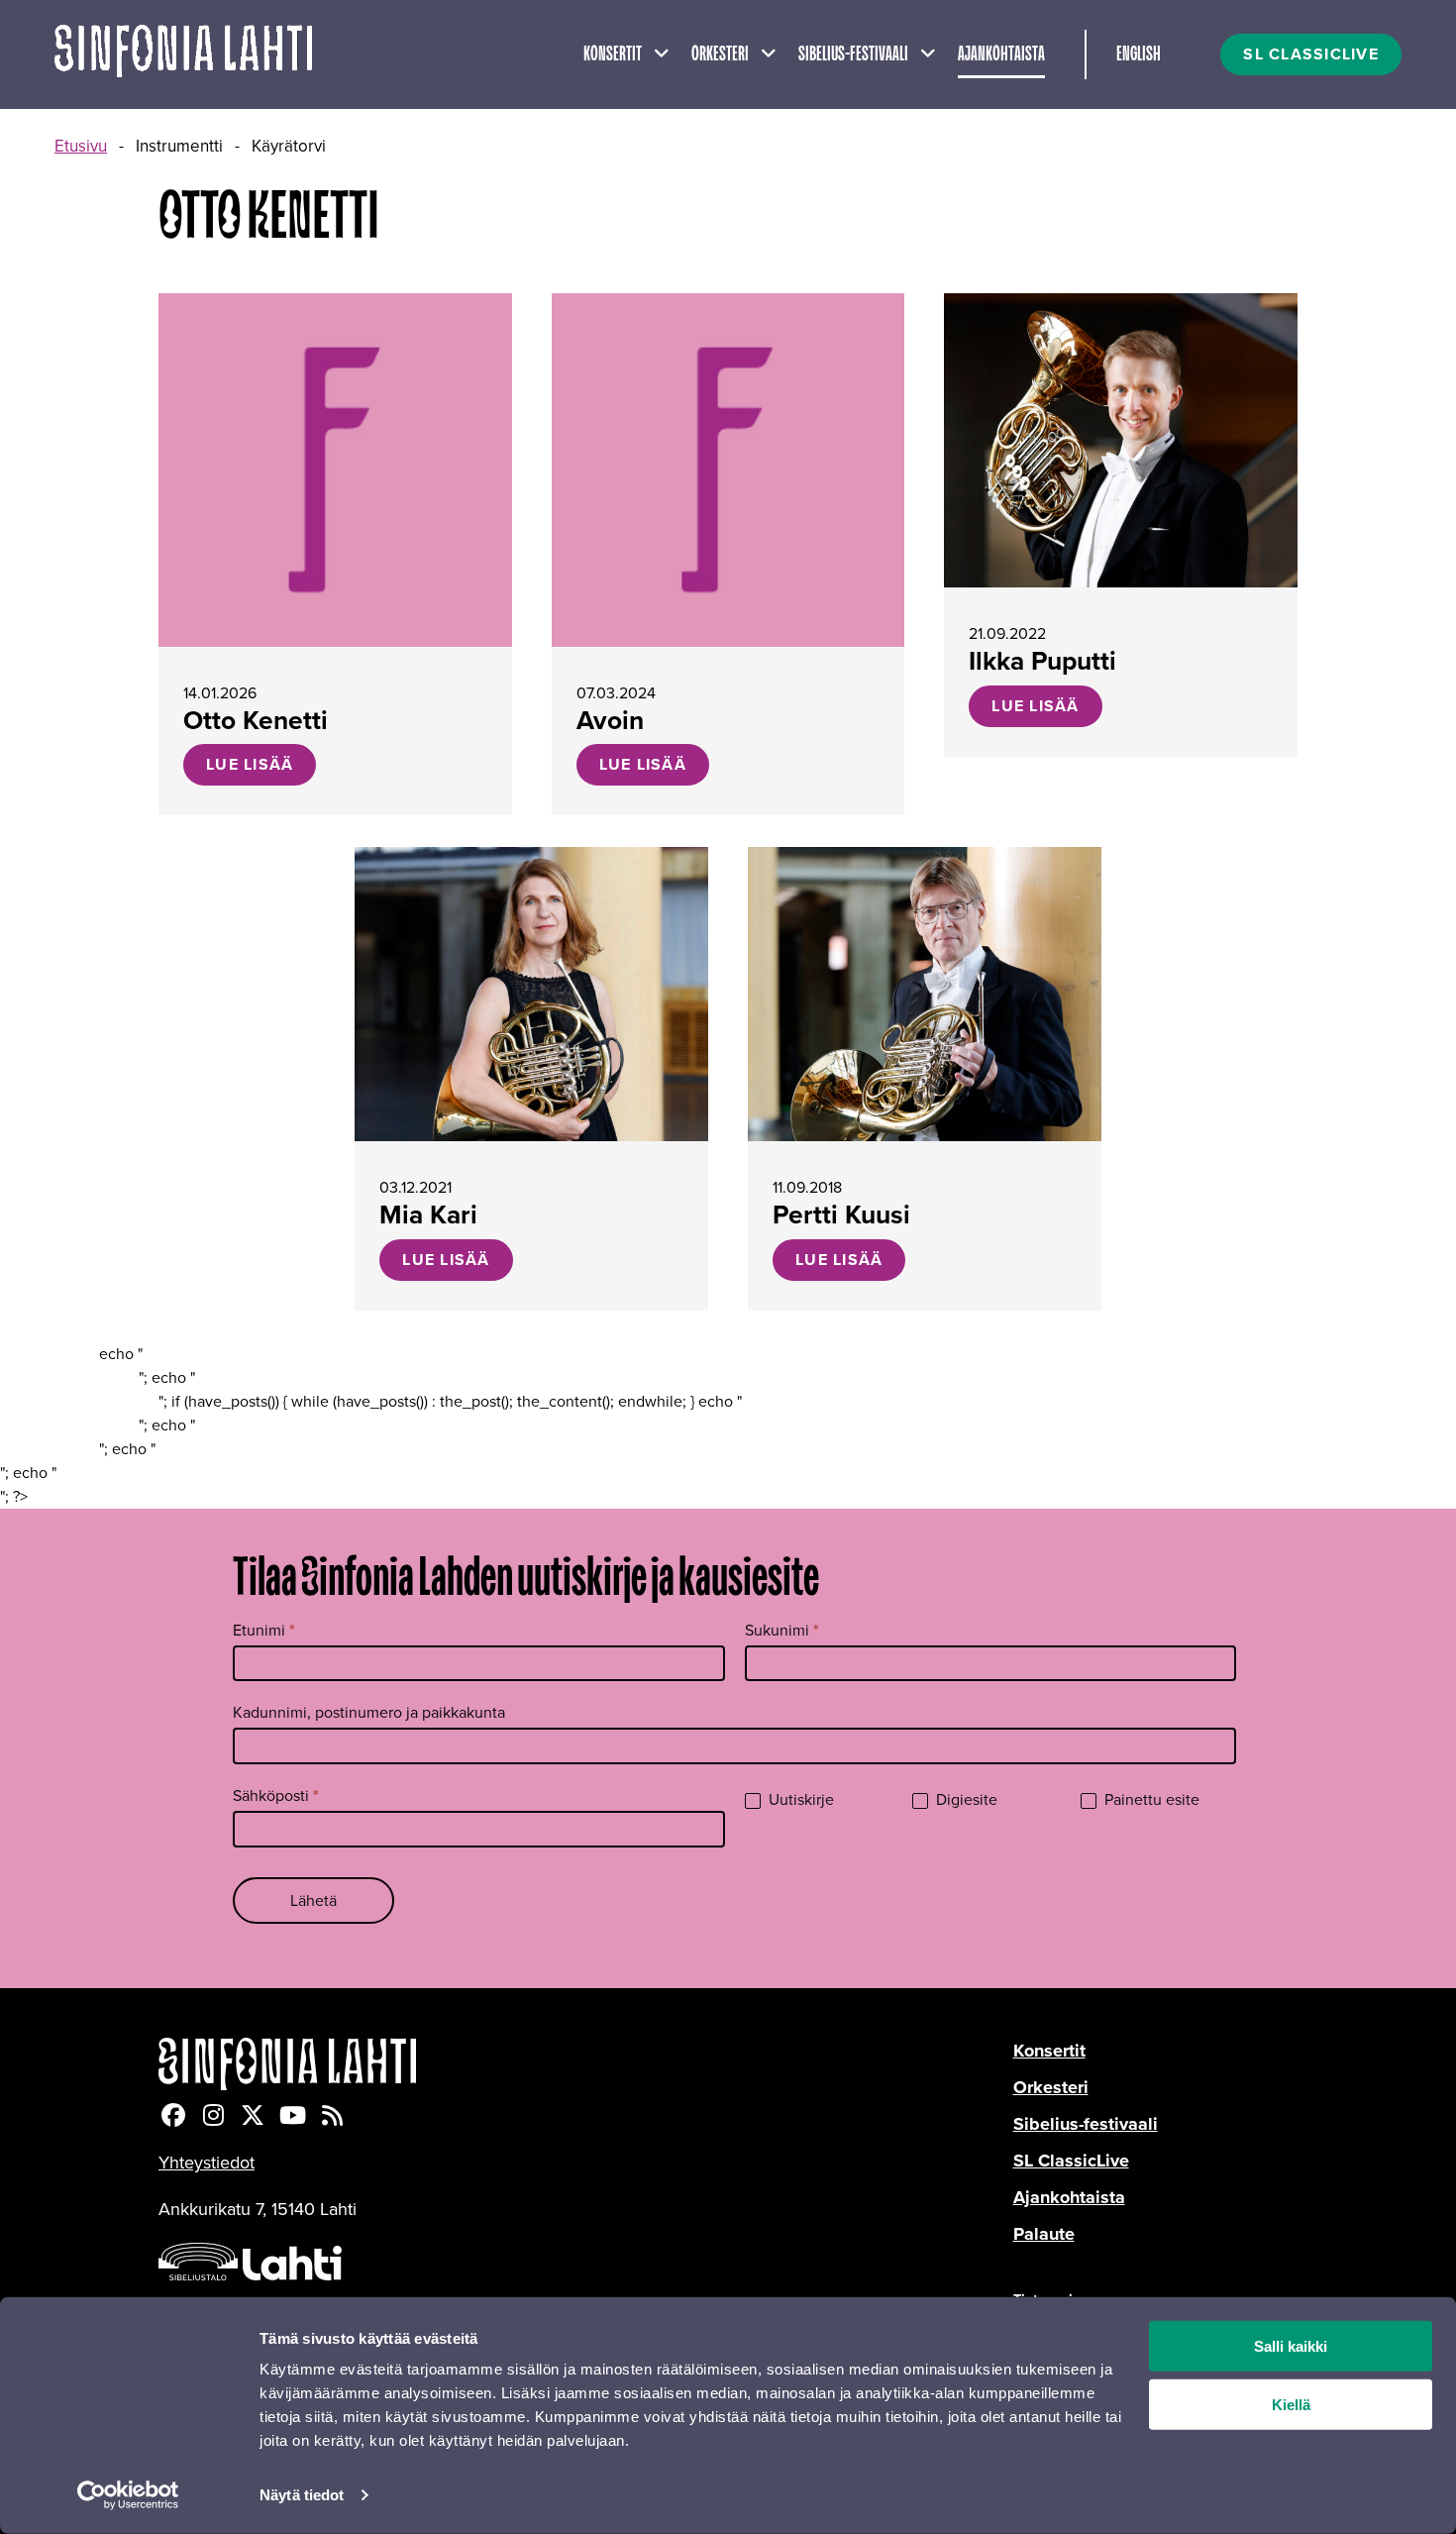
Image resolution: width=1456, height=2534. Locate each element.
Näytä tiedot (302, 2495)
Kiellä (1291, 2405)
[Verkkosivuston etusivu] (183, 54)
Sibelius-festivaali (853, 54)
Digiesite (965, 1800)
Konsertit (613, 54)
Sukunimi (782, 1630)
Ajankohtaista (1001, 54)
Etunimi (264, 1630)
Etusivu (81, 146)
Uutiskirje (799, 1800)
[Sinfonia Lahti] (586, 2064)
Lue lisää (250, 764)
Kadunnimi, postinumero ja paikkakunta (369, 1712)
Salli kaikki (1291, 2346)
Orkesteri (720, 54)
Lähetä (313, 1900)
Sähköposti (276, 1795)
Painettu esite (1150, 1800)
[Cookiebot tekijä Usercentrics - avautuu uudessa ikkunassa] (128, 2495)
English (1139, 54)
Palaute (1044, 2234)
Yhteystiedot (207, 2163)
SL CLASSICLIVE (1311, 54)
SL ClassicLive (1071, 2161)
